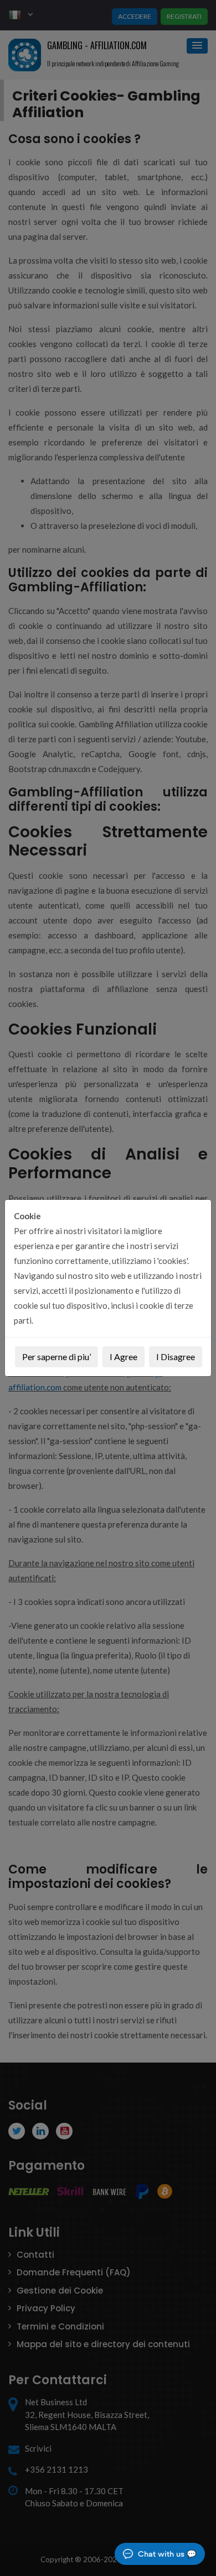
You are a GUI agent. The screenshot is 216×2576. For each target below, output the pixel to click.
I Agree (124, 1357)
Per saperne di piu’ (56, 1357)
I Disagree (176, 1357)
